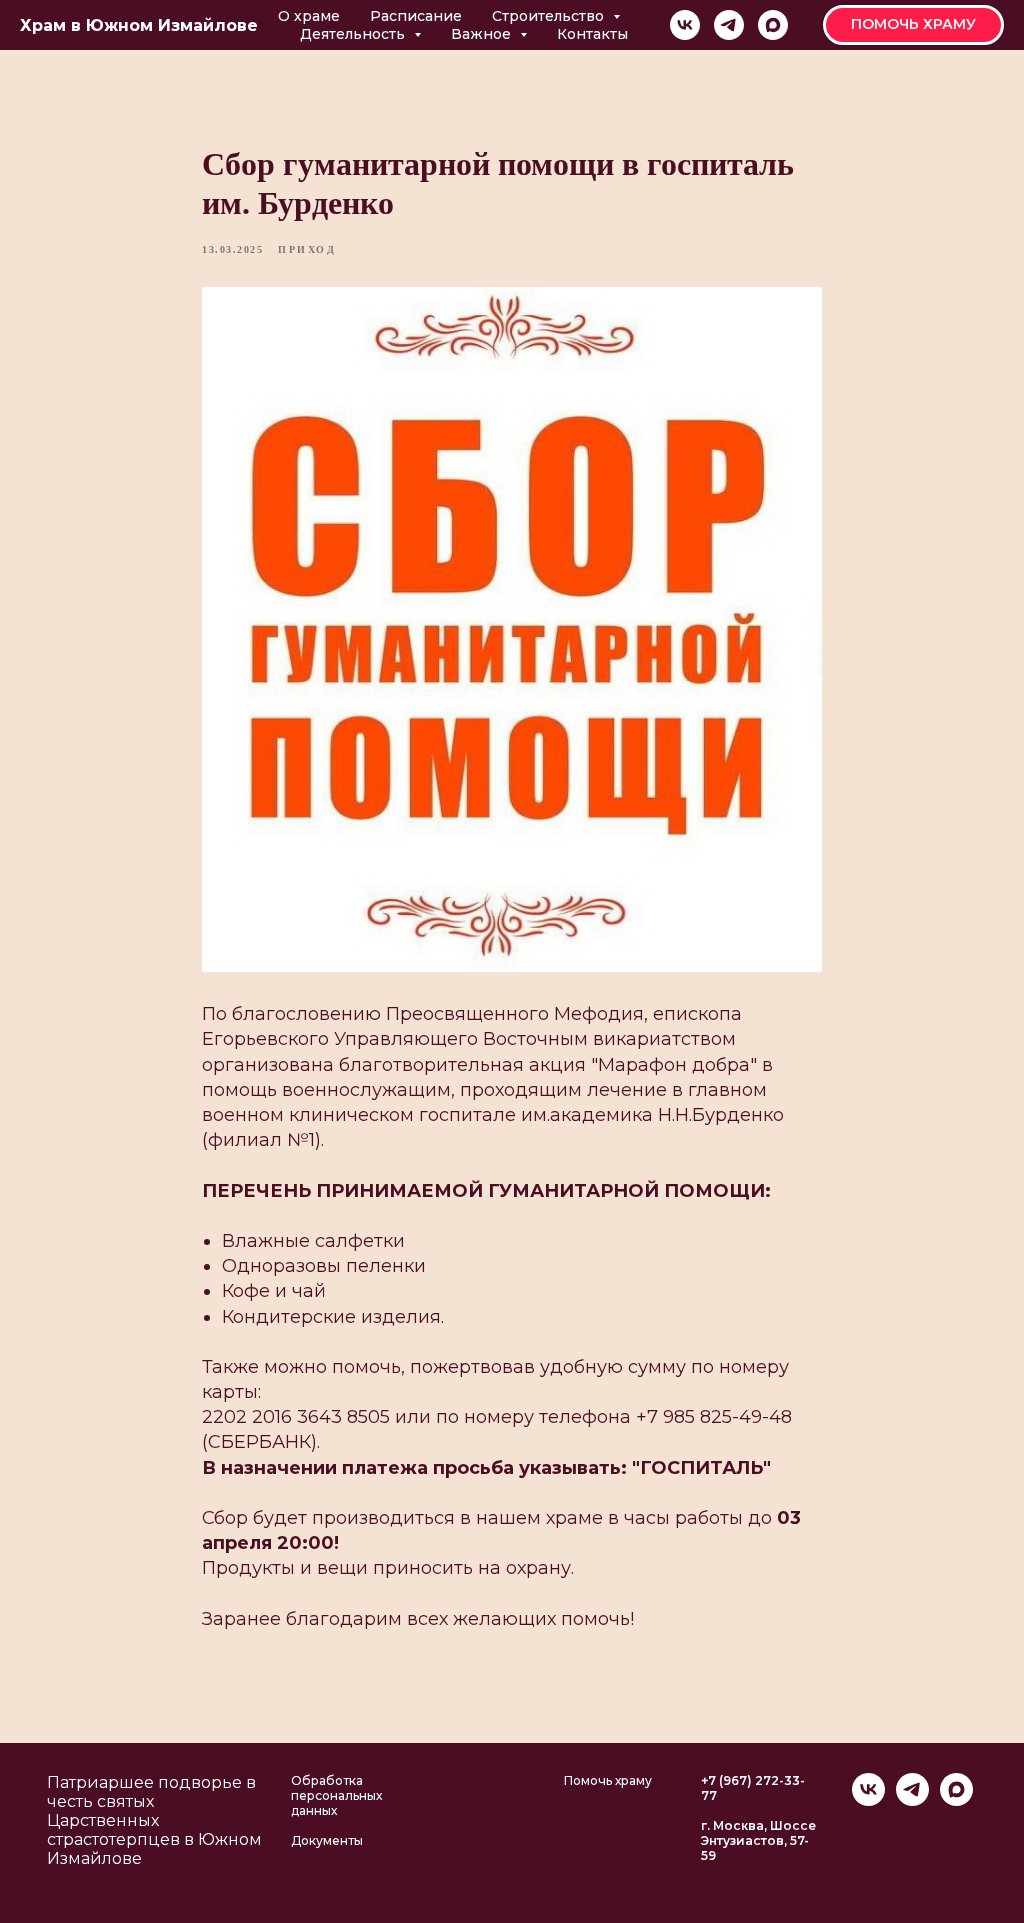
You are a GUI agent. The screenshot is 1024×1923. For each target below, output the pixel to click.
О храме (309, 16)
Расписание (416, 16)
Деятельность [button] (354, 34)
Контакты (592, 34)
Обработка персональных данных (336, 1795)
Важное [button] (483, 34)
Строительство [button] (550, 16)
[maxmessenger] (773, 25)
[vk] (685, 25)
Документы (327, 1840)
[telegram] (729, 25)
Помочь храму (608, 1780)
